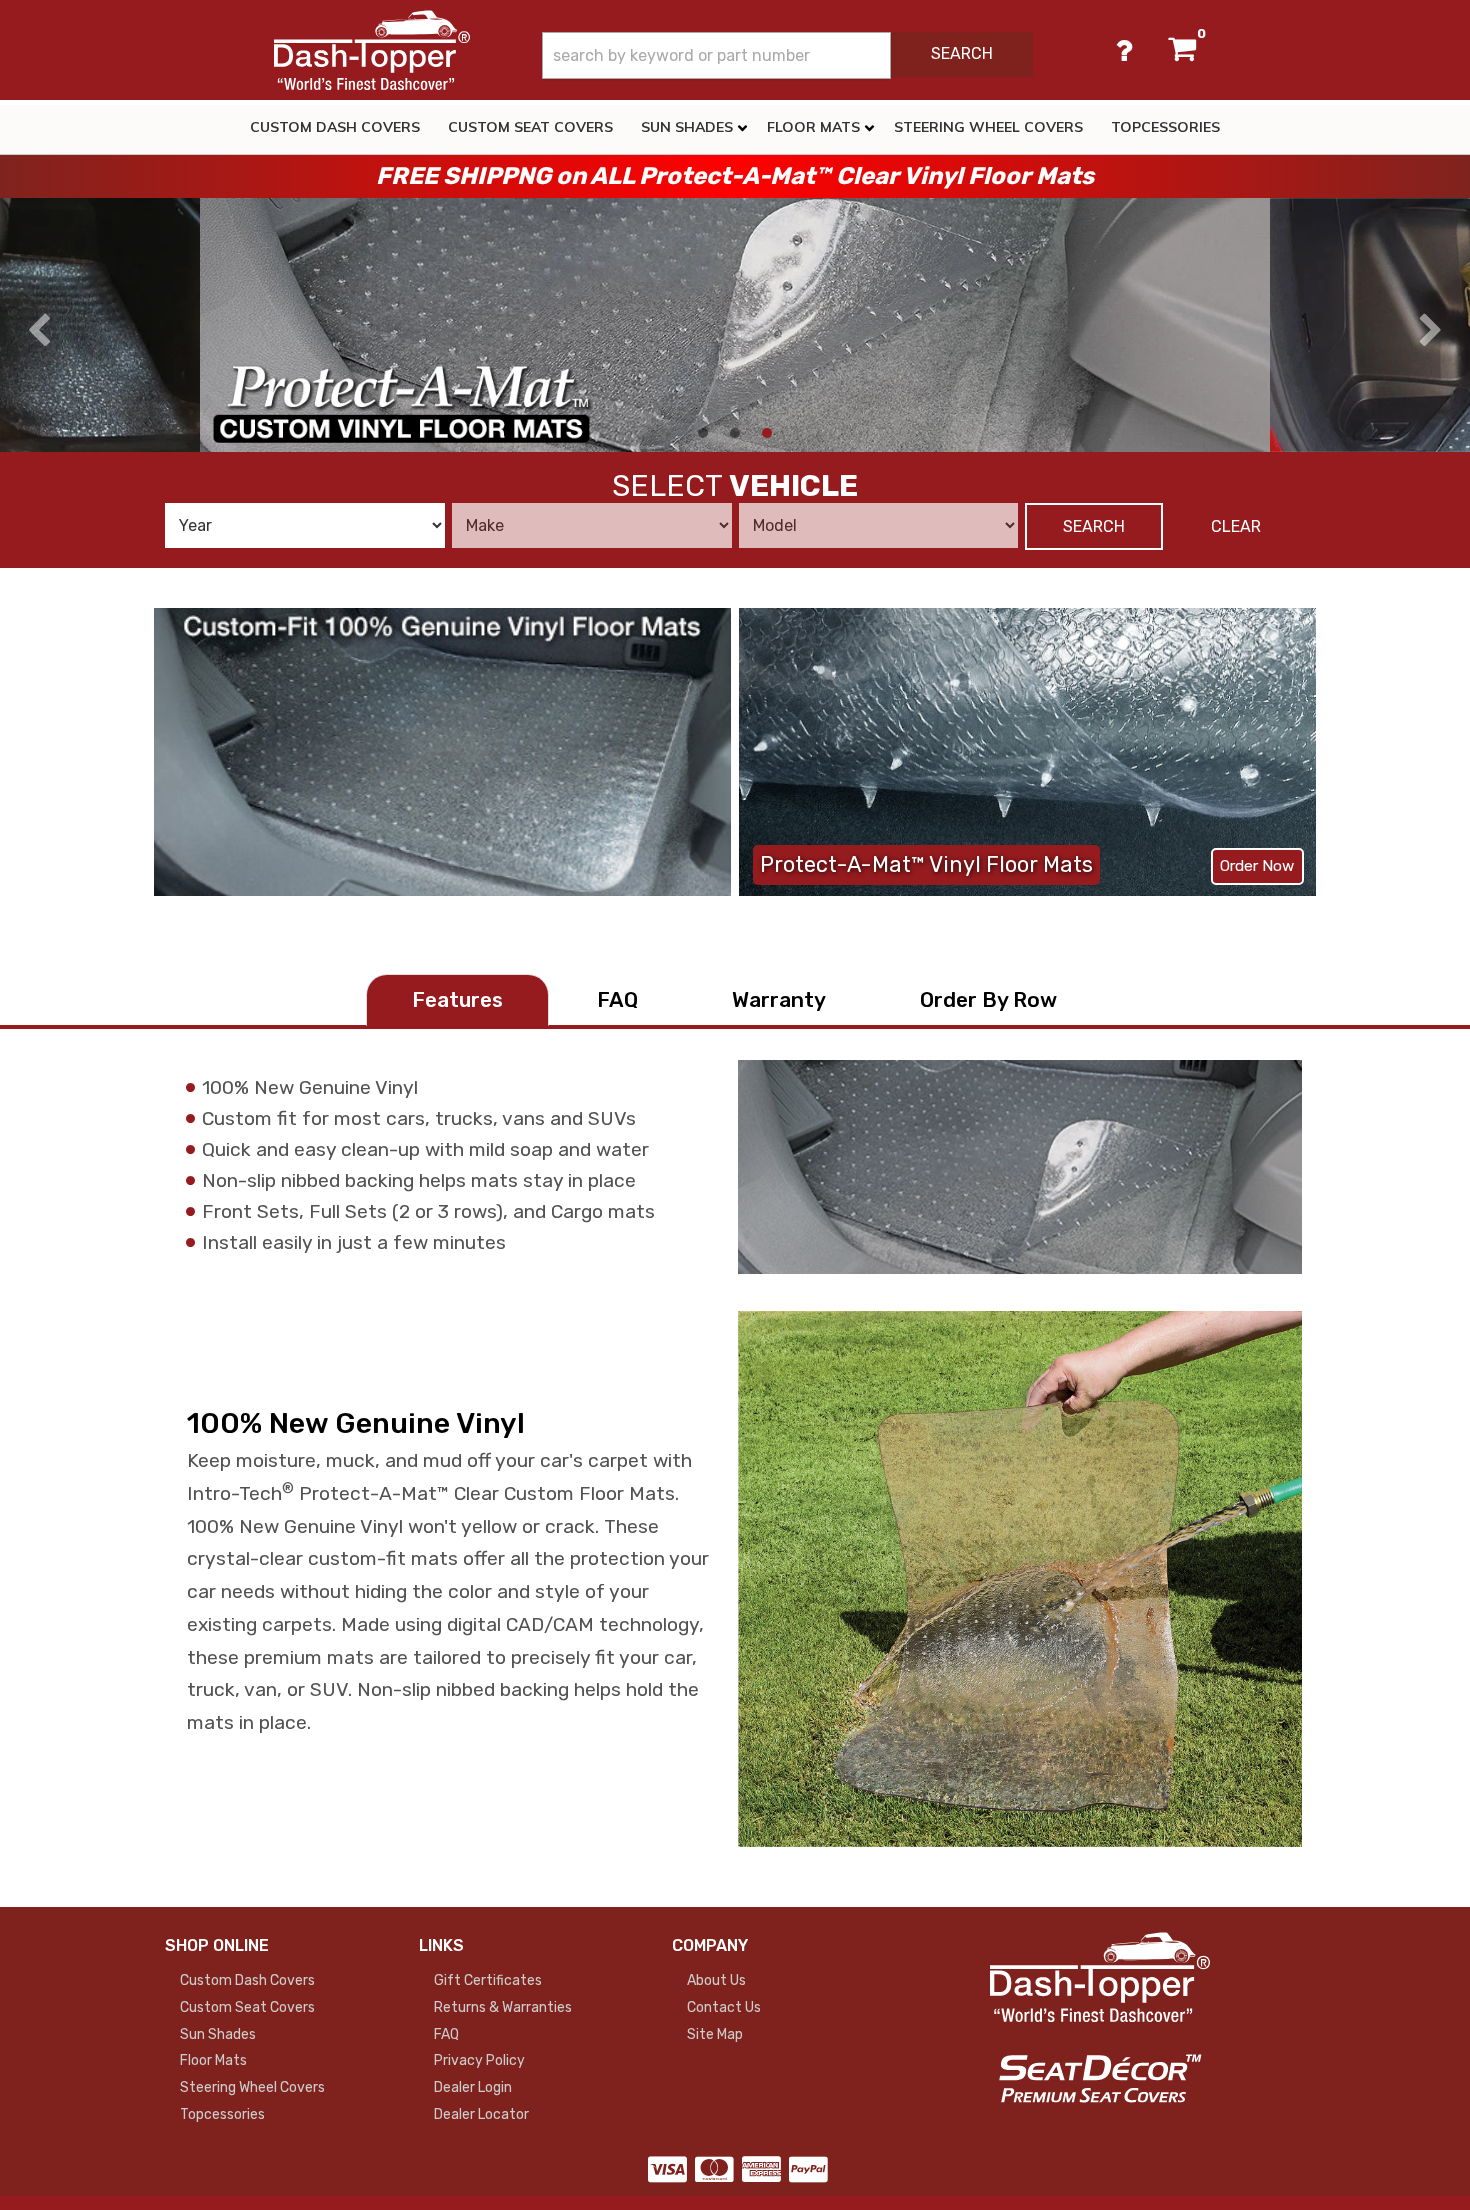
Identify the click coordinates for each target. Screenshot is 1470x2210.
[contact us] (1124, 50)
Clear (1236, 526)
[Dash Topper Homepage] (372, 50)
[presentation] (39, 331)
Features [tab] (457, 999)
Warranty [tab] (779, 999)
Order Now (1257, 866)
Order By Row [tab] (988, 999)
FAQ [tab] (617, 999)
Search (1094, 526)
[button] (787, 55)
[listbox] (305, 525)
